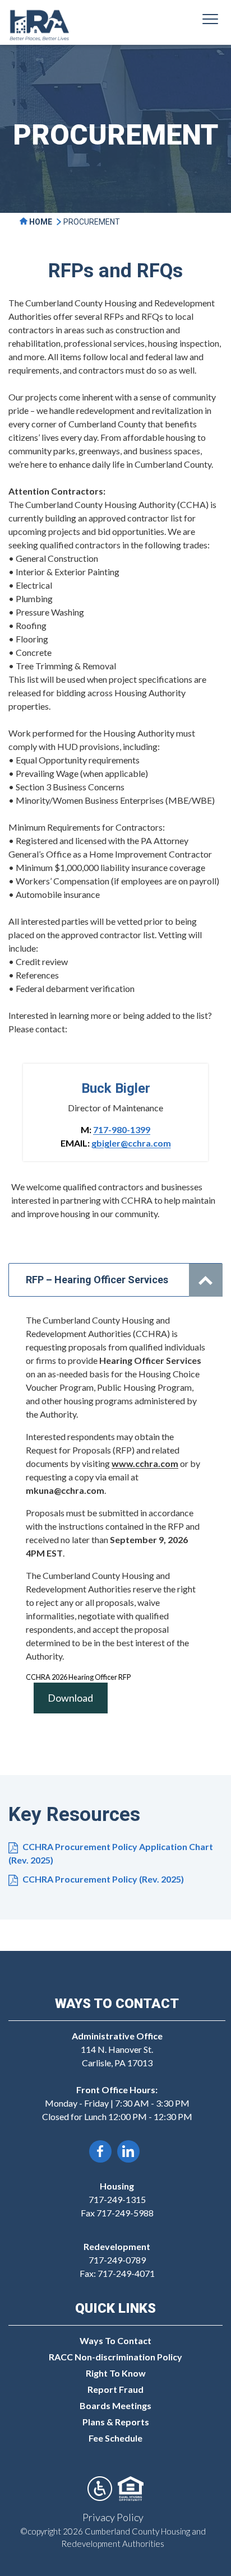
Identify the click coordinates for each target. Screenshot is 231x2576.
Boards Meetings (115, 2405)
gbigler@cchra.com (131, 1143)
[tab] (115, 1280)
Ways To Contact (115, 2340)
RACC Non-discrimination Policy (115, 2357)
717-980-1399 (122, 1129)
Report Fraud (115, 2389)
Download (70, 1698)
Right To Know (116, 2373)
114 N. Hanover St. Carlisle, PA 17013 (117, 2049)
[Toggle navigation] (210, 21)
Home (40, 222)
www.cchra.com (145, 1463)
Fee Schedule (115, 2438)
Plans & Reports (116, 2422)
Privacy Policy (113, 2517)
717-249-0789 (117, 2260)
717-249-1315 (117, 2199)
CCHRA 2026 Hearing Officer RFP (78, 1677)
